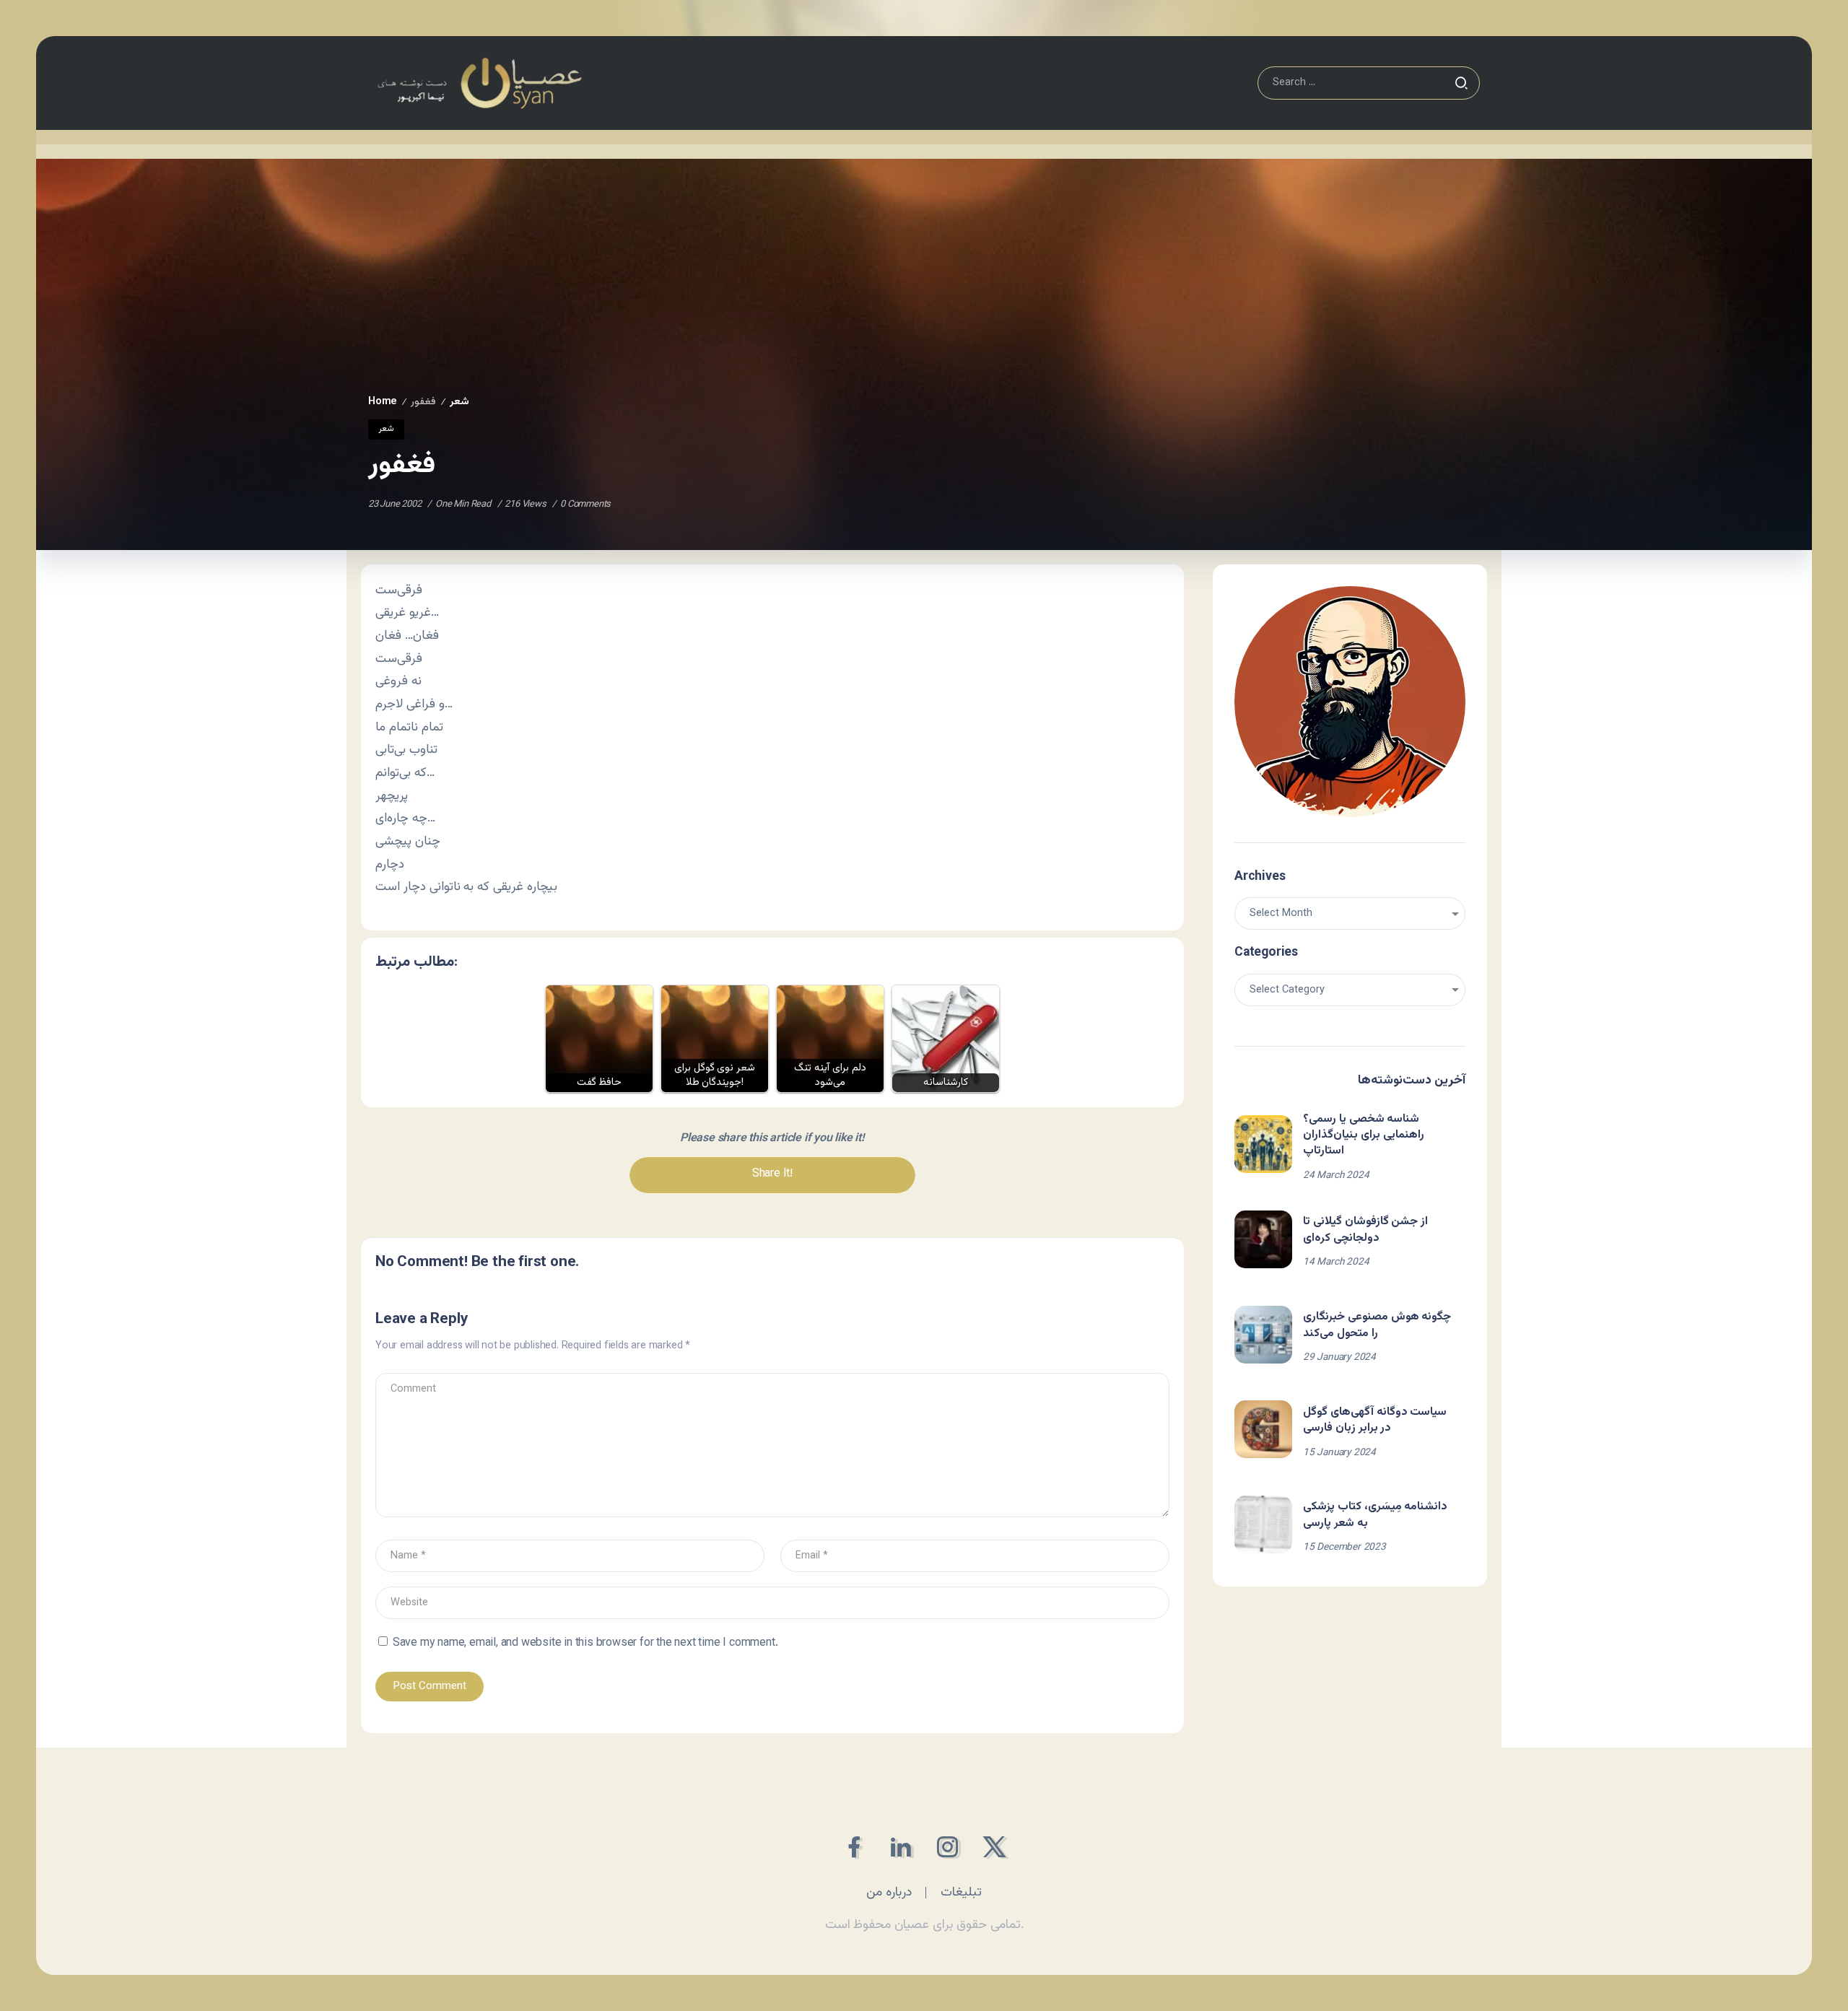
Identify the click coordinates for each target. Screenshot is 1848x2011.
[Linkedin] (901, 1847)
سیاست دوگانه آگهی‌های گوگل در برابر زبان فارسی (1375, 1420)
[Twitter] (994, 1847)
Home (383, 402)
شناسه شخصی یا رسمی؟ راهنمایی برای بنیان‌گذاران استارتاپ (1364, 1135)
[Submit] (1461, 83)
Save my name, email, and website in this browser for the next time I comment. (585, 1643)
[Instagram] (947, 1847)
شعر (459, 402)
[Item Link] (1263, 1144)
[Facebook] (854, 1847)
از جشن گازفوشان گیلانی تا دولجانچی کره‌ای (1365, 1230)
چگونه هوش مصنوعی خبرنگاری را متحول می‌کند (1377, 1325)
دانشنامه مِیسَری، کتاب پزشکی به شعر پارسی (1375, 1515)
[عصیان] (479, 83)
